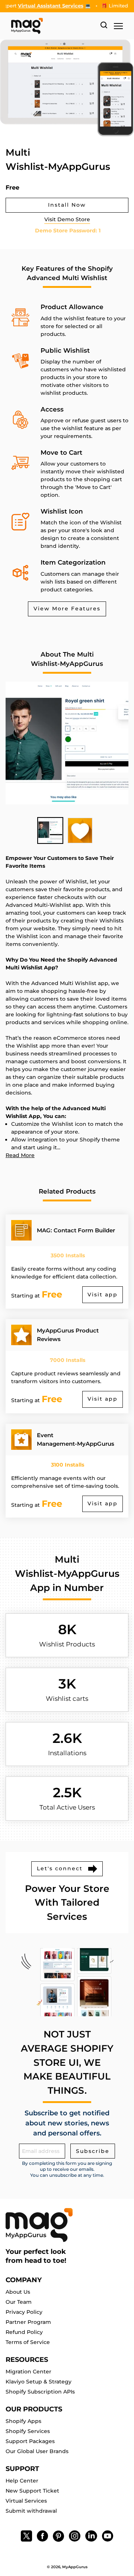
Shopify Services (28, 2431)
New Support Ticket (32, 2491)
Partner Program (28, 2322)
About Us (18, 2292)
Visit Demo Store (67, 219)
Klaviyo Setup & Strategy (39, 2382)
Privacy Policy (24, 2312)
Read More (20, 1155)
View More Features (67, 609)
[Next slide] (75, 4)
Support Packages (30, 2441)
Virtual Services (26, 2501)
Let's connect (60, 1868)
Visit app (103, 1295)
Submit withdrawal (31, 2511)
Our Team (19, 2302)
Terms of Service (28, 2342)
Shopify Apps (23, 2421)
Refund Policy (24, 2332)
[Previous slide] (69, 4)
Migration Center (28, 2372)
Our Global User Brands (37, 2451)
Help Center (22, 2481)
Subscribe (93, 2151)
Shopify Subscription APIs (40, 2392)
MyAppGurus (75, 2567)
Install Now (67, 205)
